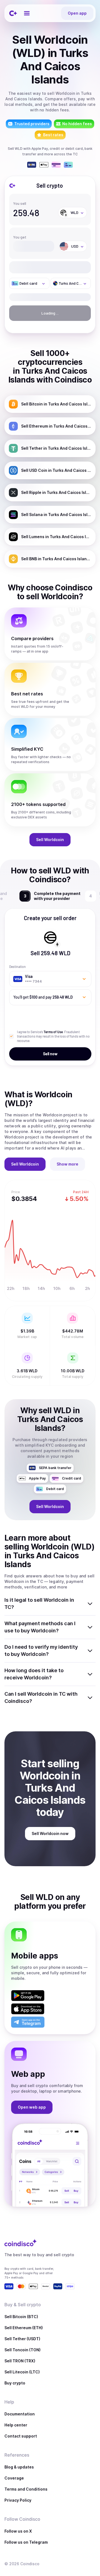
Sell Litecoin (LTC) (22, 2372)
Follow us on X (18, 2531)
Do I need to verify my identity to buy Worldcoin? (41, 1650)
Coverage (14, 2478)
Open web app (32, 2107)
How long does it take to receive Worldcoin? (34, 1674)
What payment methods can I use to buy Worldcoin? (40, 1627)
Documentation (20, 2414)
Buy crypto (15, 2383)
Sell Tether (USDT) (22, 2339)
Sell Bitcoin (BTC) (21, 2317)
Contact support (21, 2436)
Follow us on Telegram (26, 2542)
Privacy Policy (18, 2500)
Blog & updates (19, 2467)
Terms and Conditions (26, 2489)
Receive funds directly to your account (57, 896)
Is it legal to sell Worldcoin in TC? (39, 1604)
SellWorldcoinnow (50, 1833)
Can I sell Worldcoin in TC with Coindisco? (41, 1697)
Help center (16, 2425)
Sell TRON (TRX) (20, 2361)
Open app (77, 13)
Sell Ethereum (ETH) (24, 2328)
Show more (67, 1164)
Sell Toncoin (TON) (22, 2350)
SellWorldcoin (50, 840)
